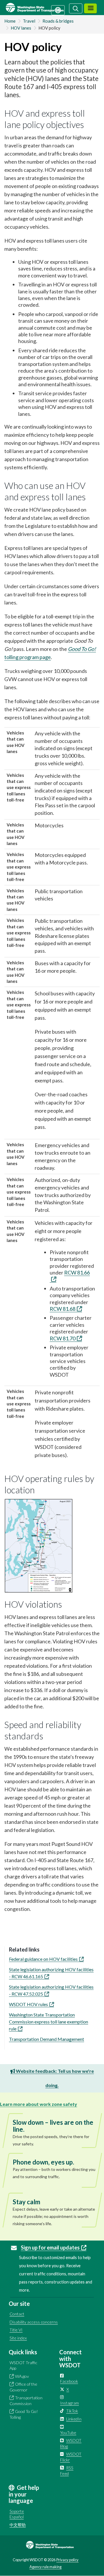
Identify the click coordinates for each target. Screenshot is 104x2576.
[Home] (41, 8)
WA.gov (22, 2376)
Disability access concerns (34, 2322)
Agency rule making (45, 2567)
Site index (18, 2338)
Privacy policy (67, 2560)
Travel (29, 21)
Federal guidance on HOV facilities (43, 1959)
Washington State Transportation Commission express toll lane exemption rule (49, 2022)
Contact (17, 2314)
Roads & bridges (58, 21)
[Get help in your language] (58, 10)
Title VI (16, 2330)
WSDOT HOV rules (28, 2004)
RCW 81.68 (63, 1309)
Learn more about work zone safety (39, 2104)
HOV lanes (21, 28)
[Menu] (90, 9)
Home (10, 21)
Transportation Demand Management (47, 2039)
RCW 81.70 (63, 1338)
